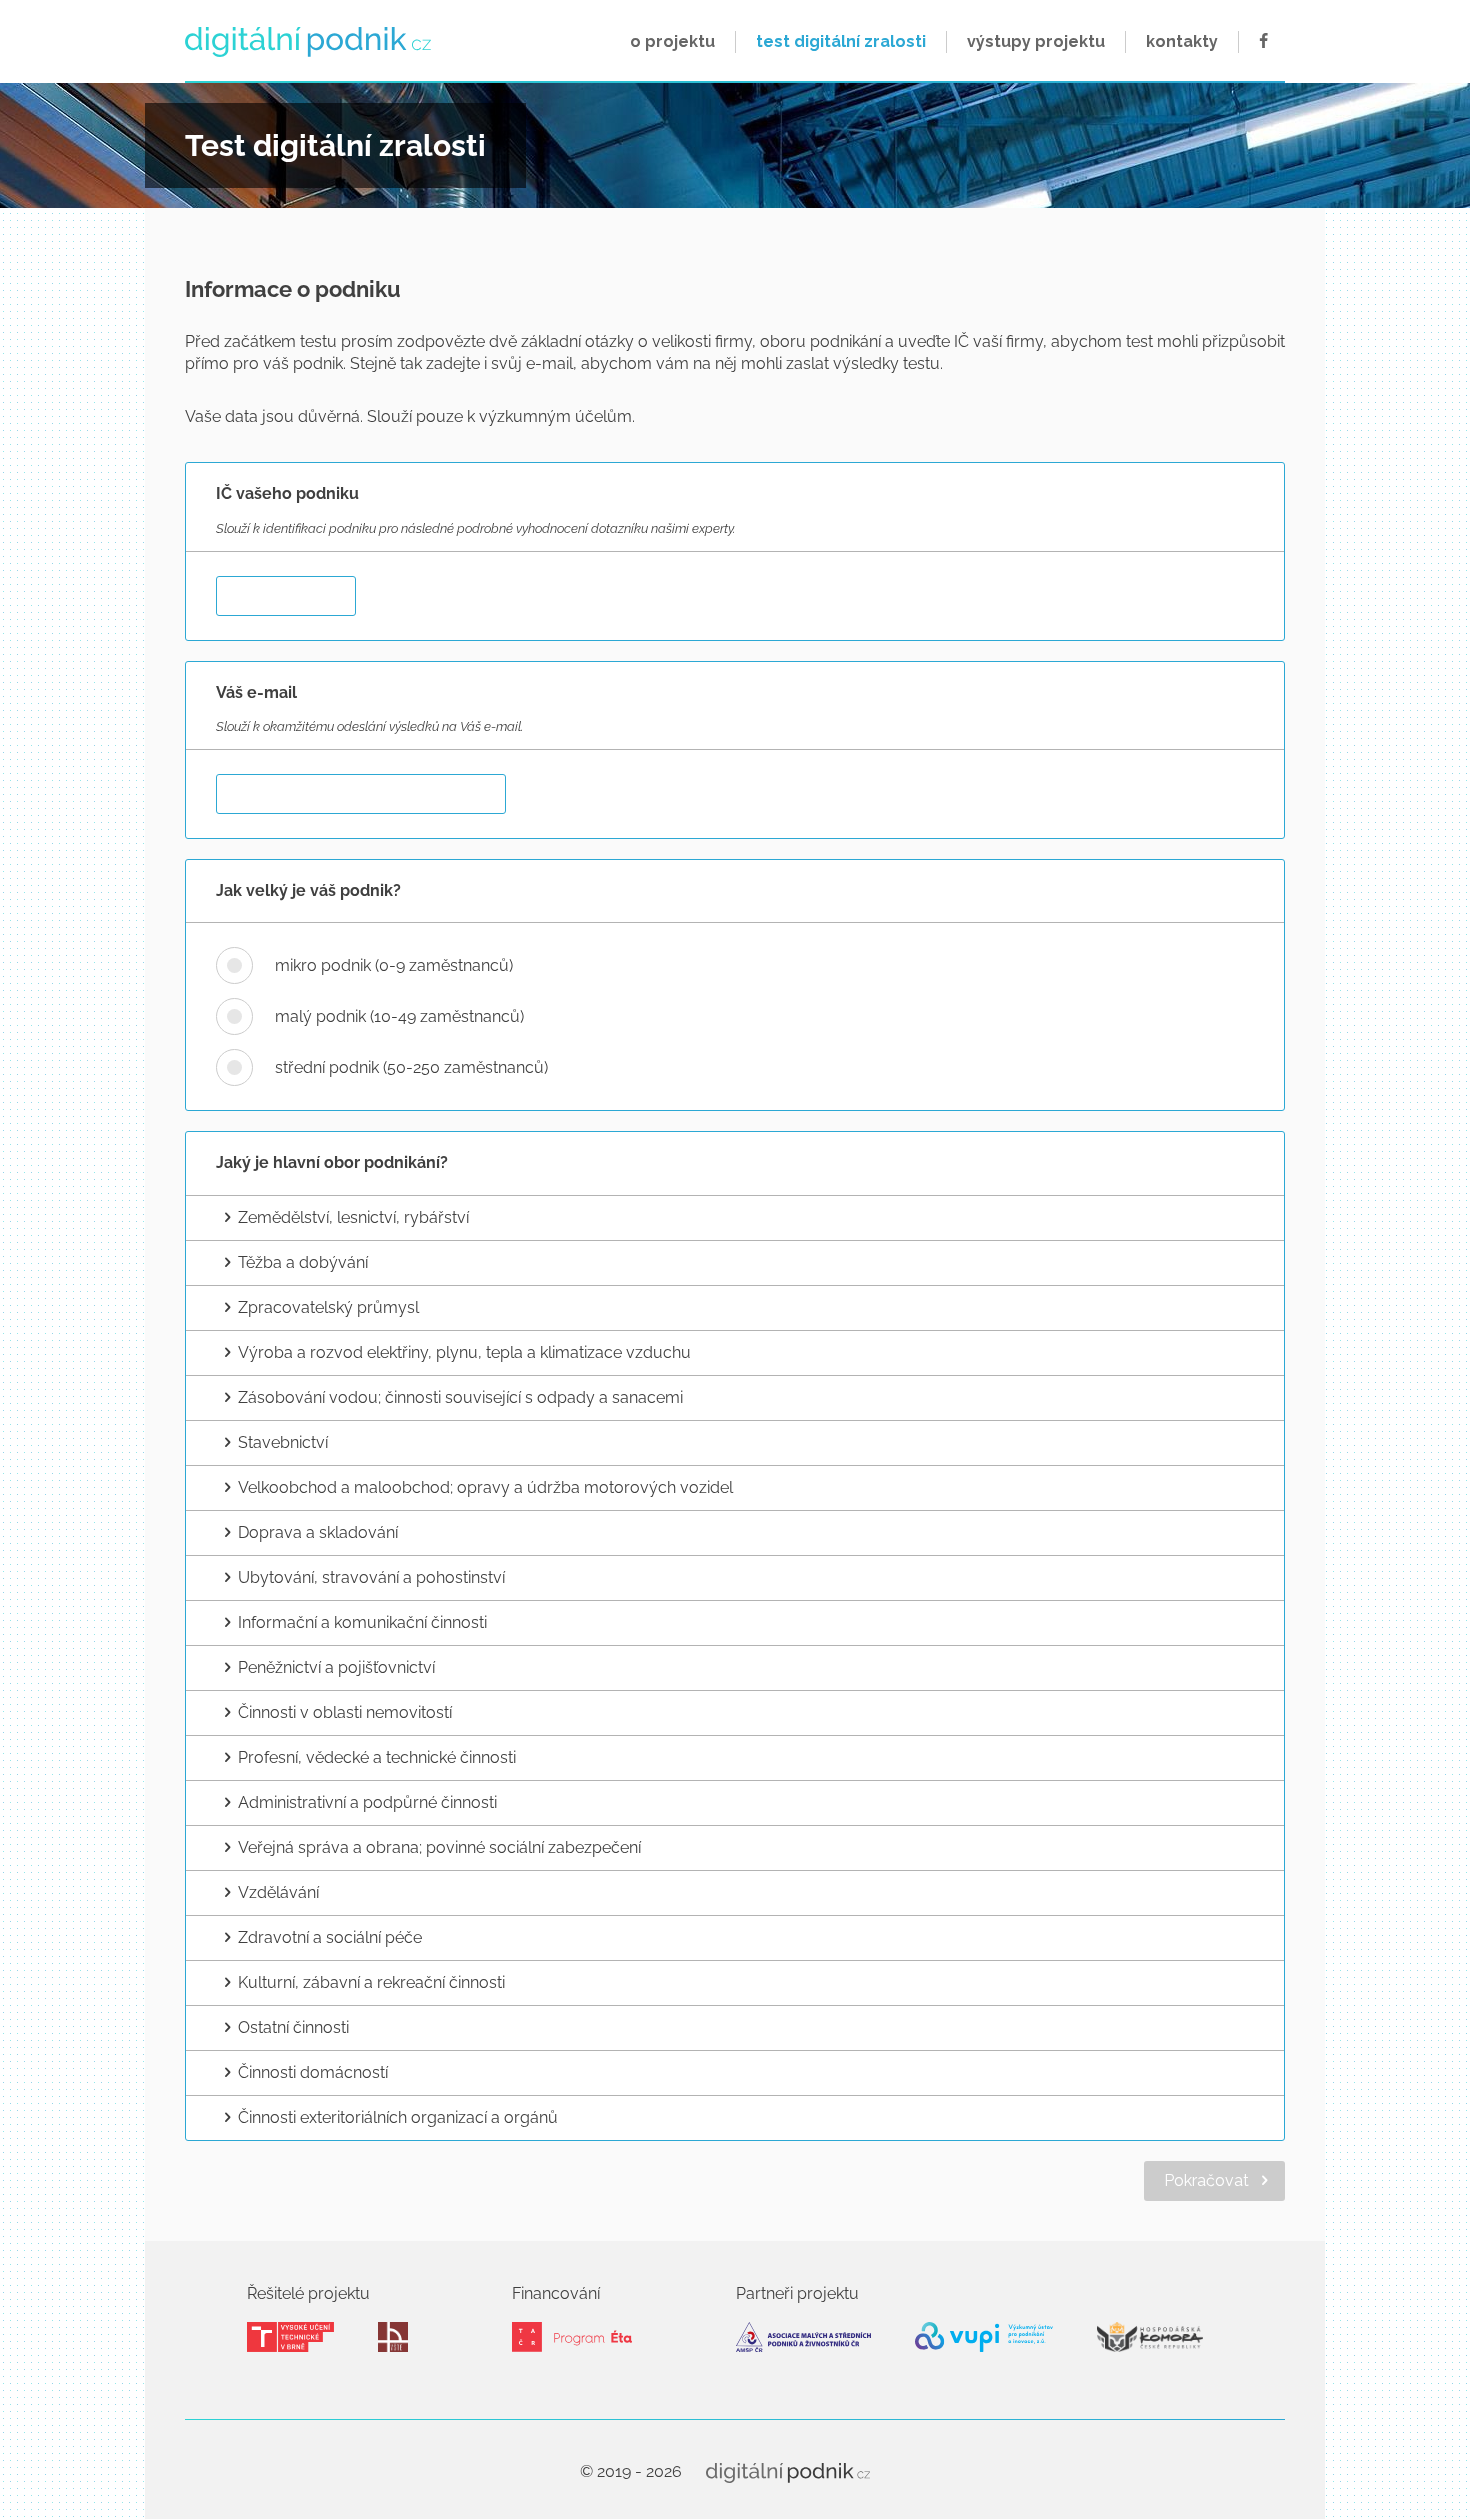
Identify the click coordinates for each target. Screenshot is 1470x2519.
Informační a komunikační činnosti (362, 1622)
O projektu (672, 41)
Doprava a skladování (318, 1532)
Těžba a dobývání (303, 1262)
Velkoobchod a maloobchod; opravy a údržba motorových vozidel (485, 1487)
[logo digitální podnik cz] (310, 42)
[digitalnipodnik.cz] (788, 2471)
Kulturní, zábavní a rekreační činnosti (371, 1982)
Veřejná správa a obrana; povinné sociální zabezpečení (439, 1847)
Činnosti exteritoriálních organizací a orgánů (398, 2117)
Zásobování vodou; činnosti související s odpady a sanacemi (460, 1397)
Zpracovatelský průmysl (328, 1307)
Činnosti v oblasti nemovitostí (345, 1712)
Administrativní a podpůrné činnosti (367, 1802)
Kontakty (1182, 41)
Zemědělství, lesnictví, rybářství (353, 1217)
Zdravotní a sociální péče (330, 1937)
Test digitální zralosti (841, 41)
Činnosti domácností (313, 2072)
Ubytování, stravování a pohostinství (371, 1577)
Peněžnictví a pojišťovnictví (336, 1667)
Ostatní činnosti (293, 2027)
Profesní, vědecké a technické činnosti (377, 1757)
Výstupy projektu (1036, 41)
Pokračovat (1206, 2180)
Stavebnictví (283, 1442)
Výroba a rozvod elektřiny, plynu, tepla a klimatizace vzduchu (464, 1352)
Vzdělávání (278, 1892)
